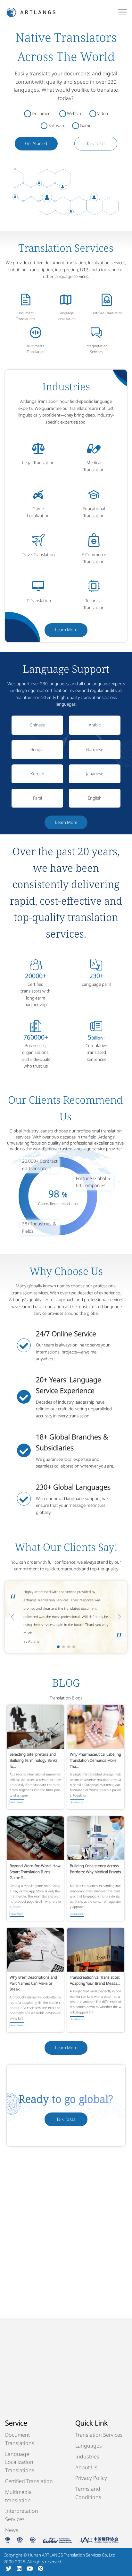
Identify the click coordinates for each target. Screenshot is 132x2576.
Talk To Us (96, 143)
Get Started (36, 143)
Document (42, 113)
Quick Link (91, 2423)
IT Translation (38, 601)
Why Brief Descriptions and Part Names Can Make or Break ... (33, 1983)
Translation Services (99, 2435)
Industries (87, 2457)
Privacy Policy (91, 2478)
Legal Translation (38, 463)
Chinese (37, 725)
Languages (89, 2446)
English (95, 798)
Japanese (95, 774)
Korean (37, 774)
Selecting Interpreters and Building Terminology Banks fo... (34, 1760)
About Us (86, 2467)
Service (16, 2423)
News (12, 2530)
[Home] (31, 12)
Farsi (37, 798)
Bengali (37, 749)
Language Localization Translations (20, 2462)
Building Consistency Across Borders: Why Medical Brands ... (95, 1872)
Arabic (95, 725)
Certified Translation (107, 313)
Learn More (66, 630)
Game (86, 126)
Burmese (95, 749)
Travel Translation (38, 555)
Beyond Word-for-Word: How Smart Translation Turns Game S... (35, 1872)
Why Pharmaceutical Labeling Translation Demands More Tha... (95, 1760)
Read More (17, 1802)
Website (75, 113)
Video (103, 113)
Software (57, 126)
